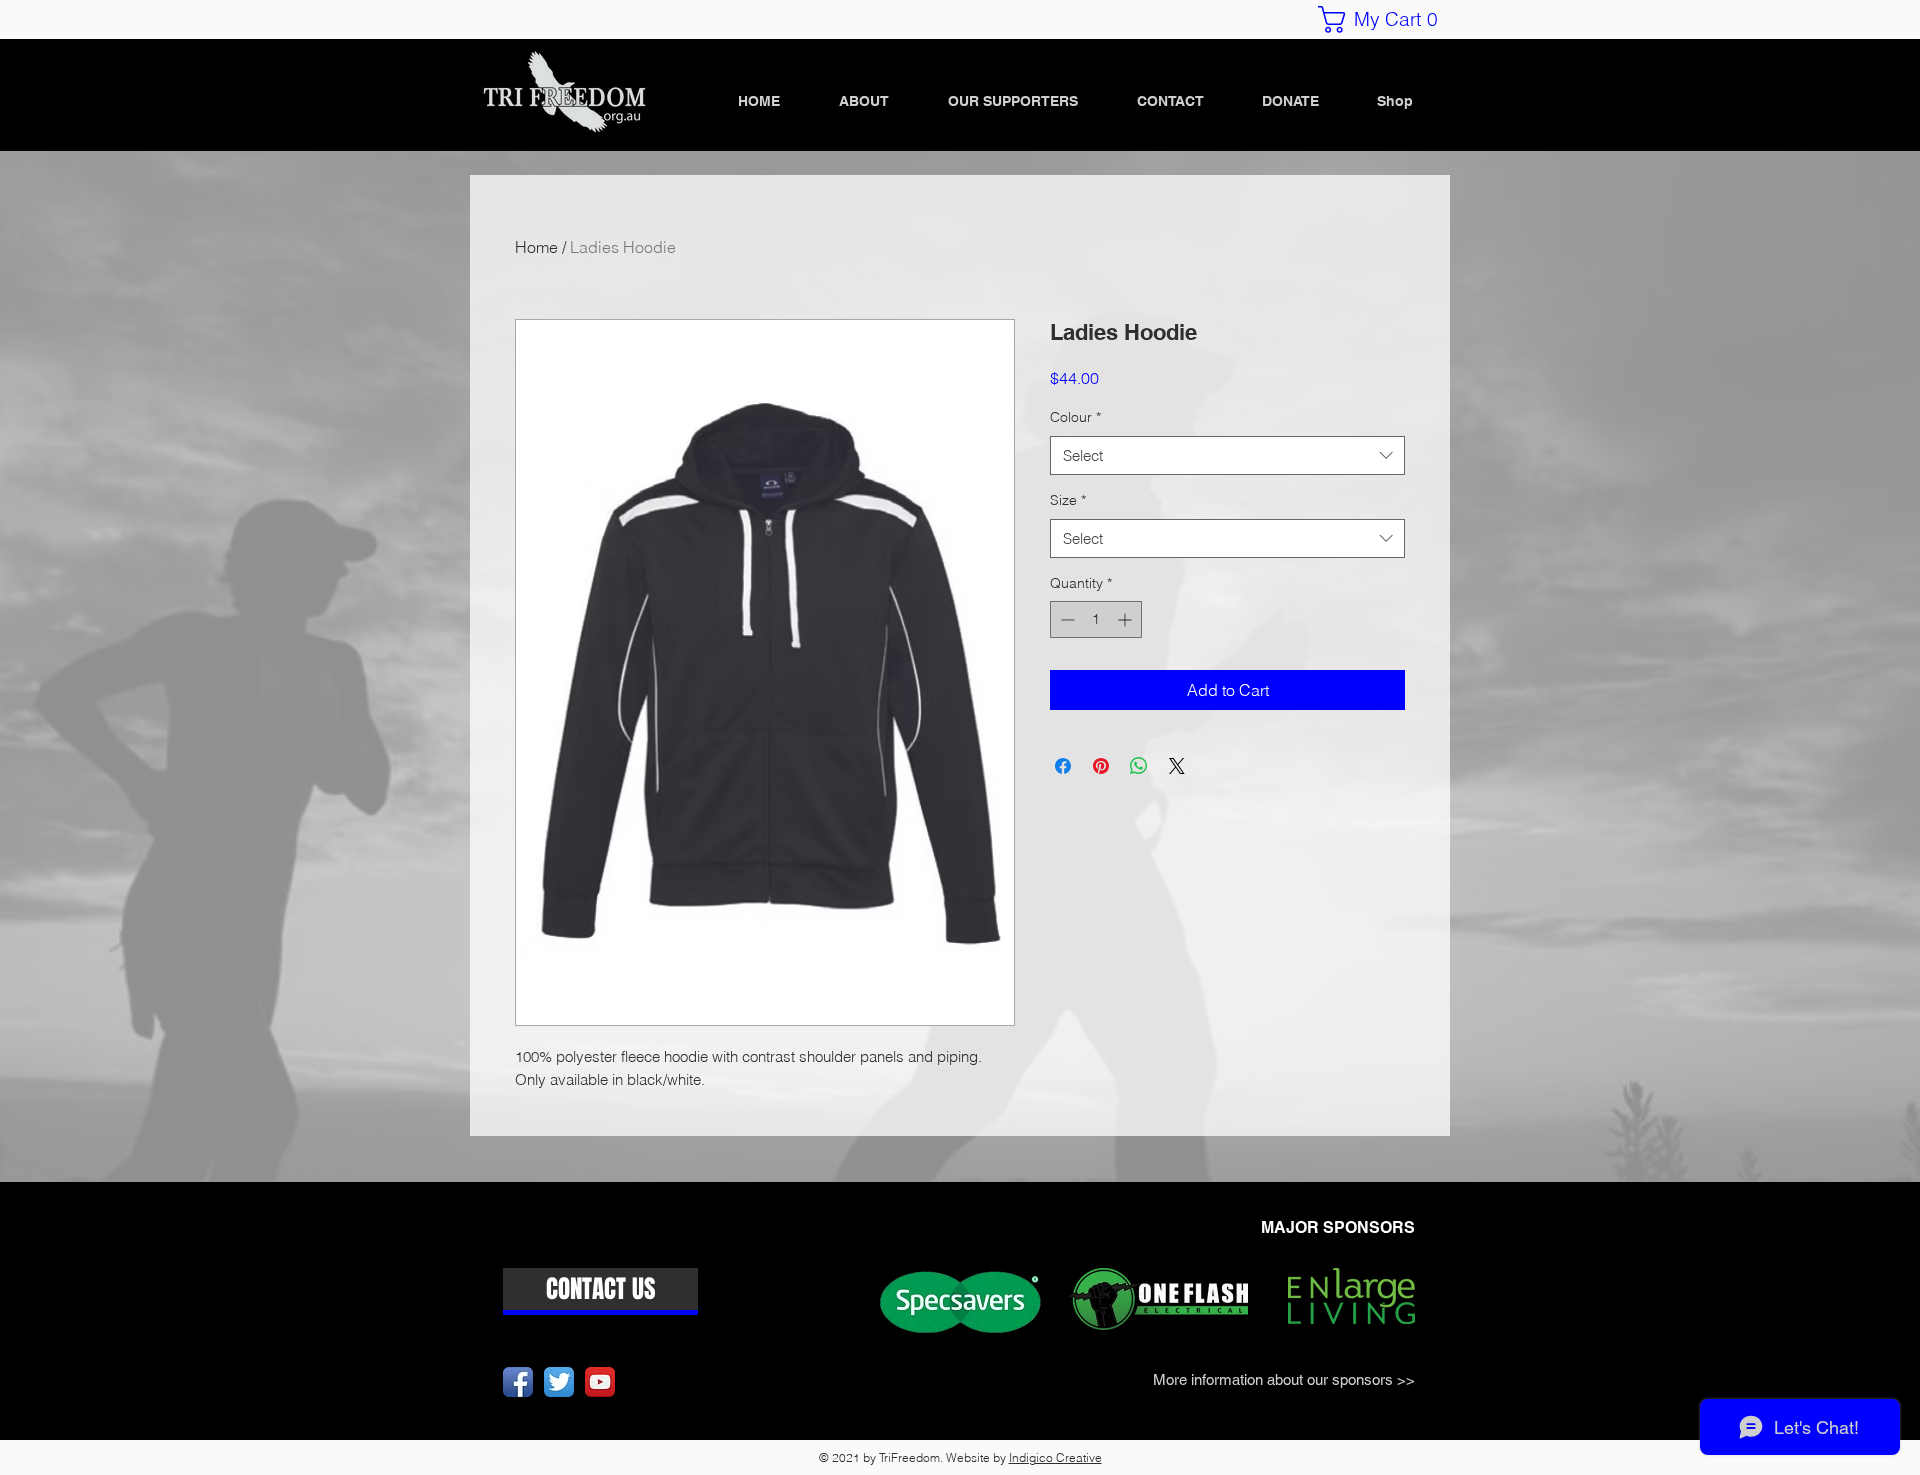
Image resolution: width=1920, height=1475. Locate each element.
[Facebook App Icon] (518, 1382)
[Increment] (1126, 619)
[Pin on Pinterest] (1101, 766)
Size (1068, 500)
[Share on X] (1177, 766)
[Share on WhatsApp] (1139, 766)
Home (536, 247)
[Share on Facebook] (1063, 766)
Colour (1075, 417)
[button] (1385, 19)
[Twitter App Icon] (559, 1382)
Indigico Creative (1055, 1457)
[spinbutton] (1096, 619)
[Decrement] (1065, 619)
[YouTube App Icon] (600, 1382)
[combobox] (1227, 455)
